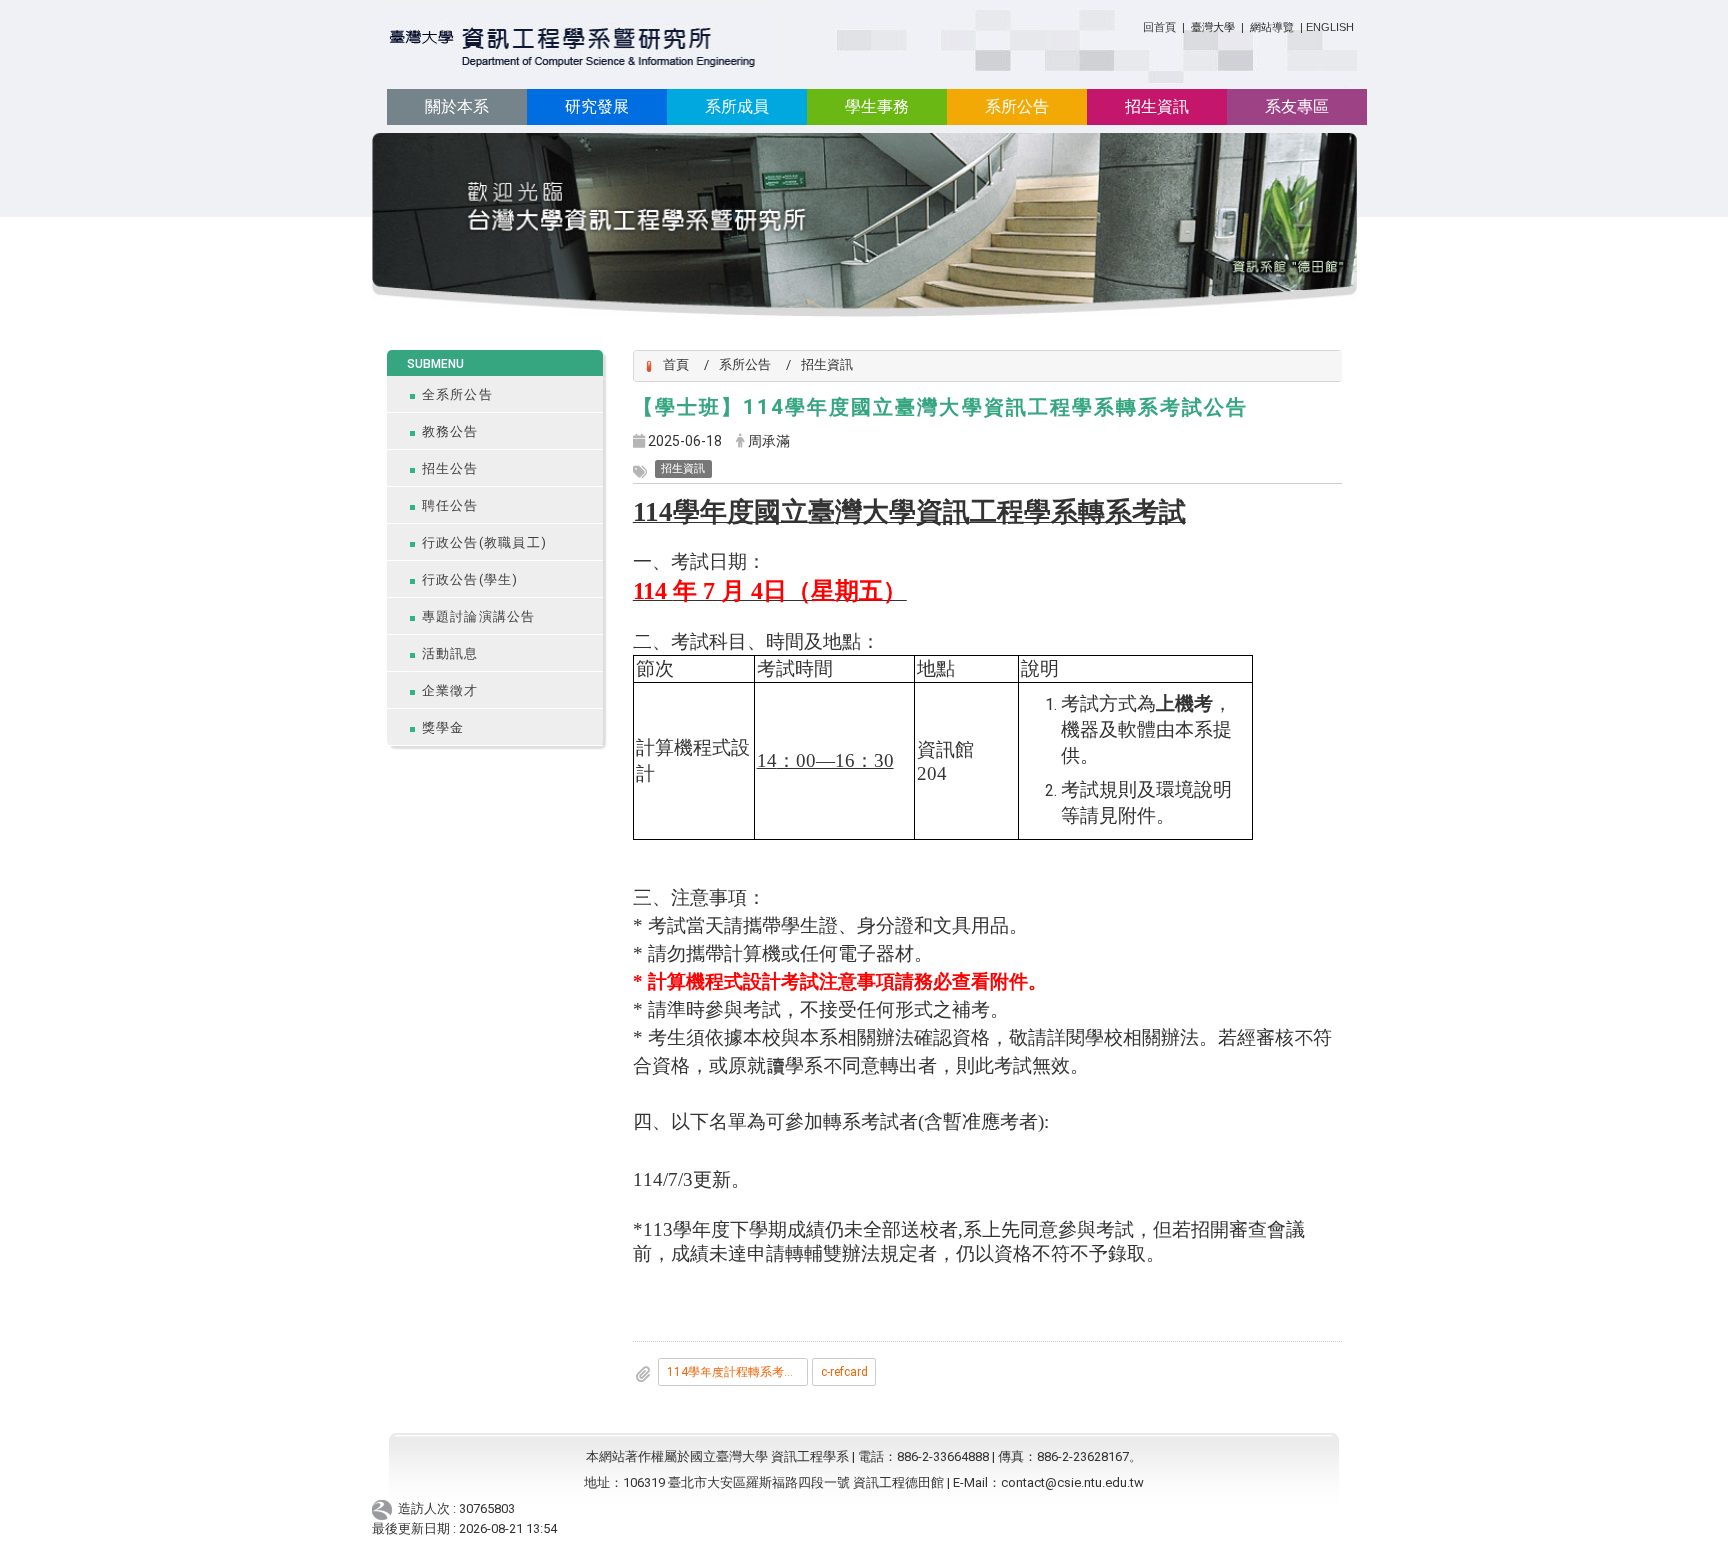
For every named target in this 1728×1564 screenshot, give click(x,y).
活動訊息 (450, 653)
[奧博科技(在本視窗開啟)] (385, 1508)
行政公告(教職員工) (485, 542)
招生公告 (450, 468)
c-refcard (844, 1372)
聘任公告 (450, 505)
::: (1135, 23)
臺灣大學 (1214, 27)
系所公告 (1017, 106)
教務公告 (450, 431)
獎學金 (443, 727)
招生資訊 (1157, 106)
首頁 (676, 364)
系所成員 (737, 106)
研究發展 (597, 106)
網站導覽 (1272, 27)
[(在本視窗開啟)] (573, 48)
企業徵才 (450, 690)
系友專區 (1297, 106)
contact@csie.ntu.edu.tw (1072, 1482)
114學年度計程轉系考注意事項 (737, 1372)
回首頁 (1159, 27)
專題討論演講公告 (479, 616)
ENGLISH (1330, 27)
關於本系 (457, 106)
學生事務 (877, 106)
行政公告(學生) (470, 579)
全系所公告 (457, 394)
